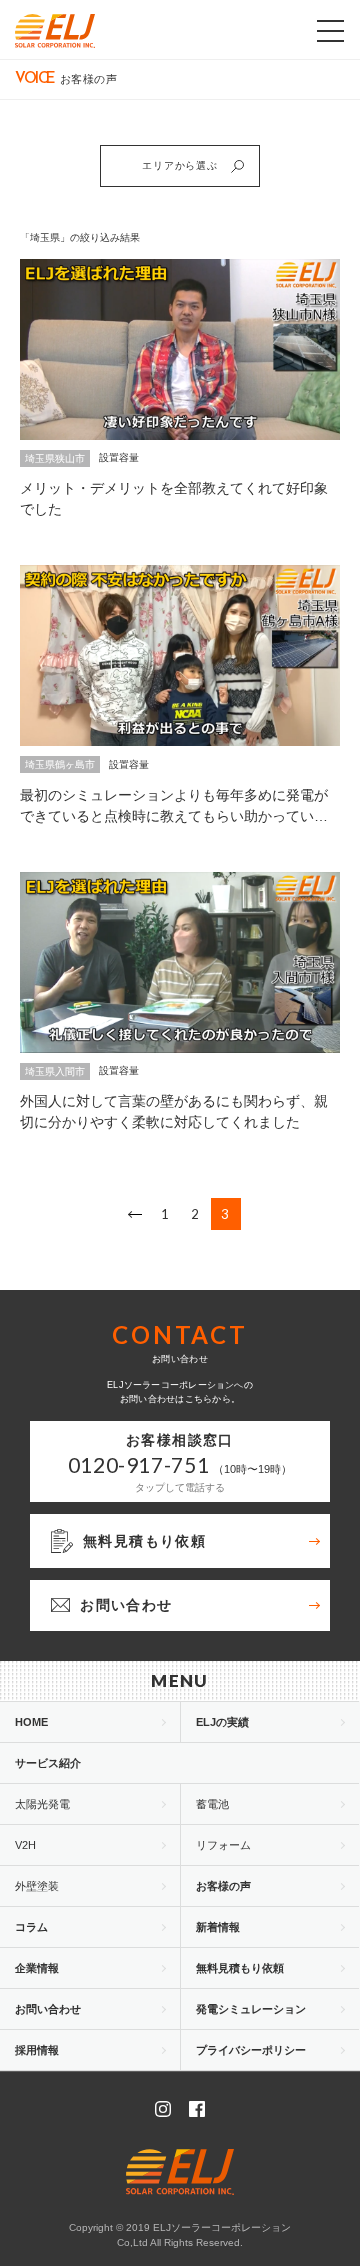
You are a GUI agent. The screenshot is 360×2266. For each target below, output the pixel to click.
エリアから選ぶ (179, 165)
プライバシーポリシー (251, 2050)
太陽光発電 (42, 1804)
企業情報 (37, 1968)
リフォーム (223, 1845)
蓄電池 (212, 1804)
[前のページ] (135, 1214)
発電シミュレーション (251, 2009)
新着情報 (218, 1927)
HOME (31, 1722)
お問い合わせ (48, 2009)
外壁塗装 (37, 1886)
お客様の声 (223, 1886)
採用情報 (37, 2050)
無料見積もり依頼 (240, 1968)
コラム (31, 1927)
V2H (25, 1845)
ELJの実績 (222, 1722)
